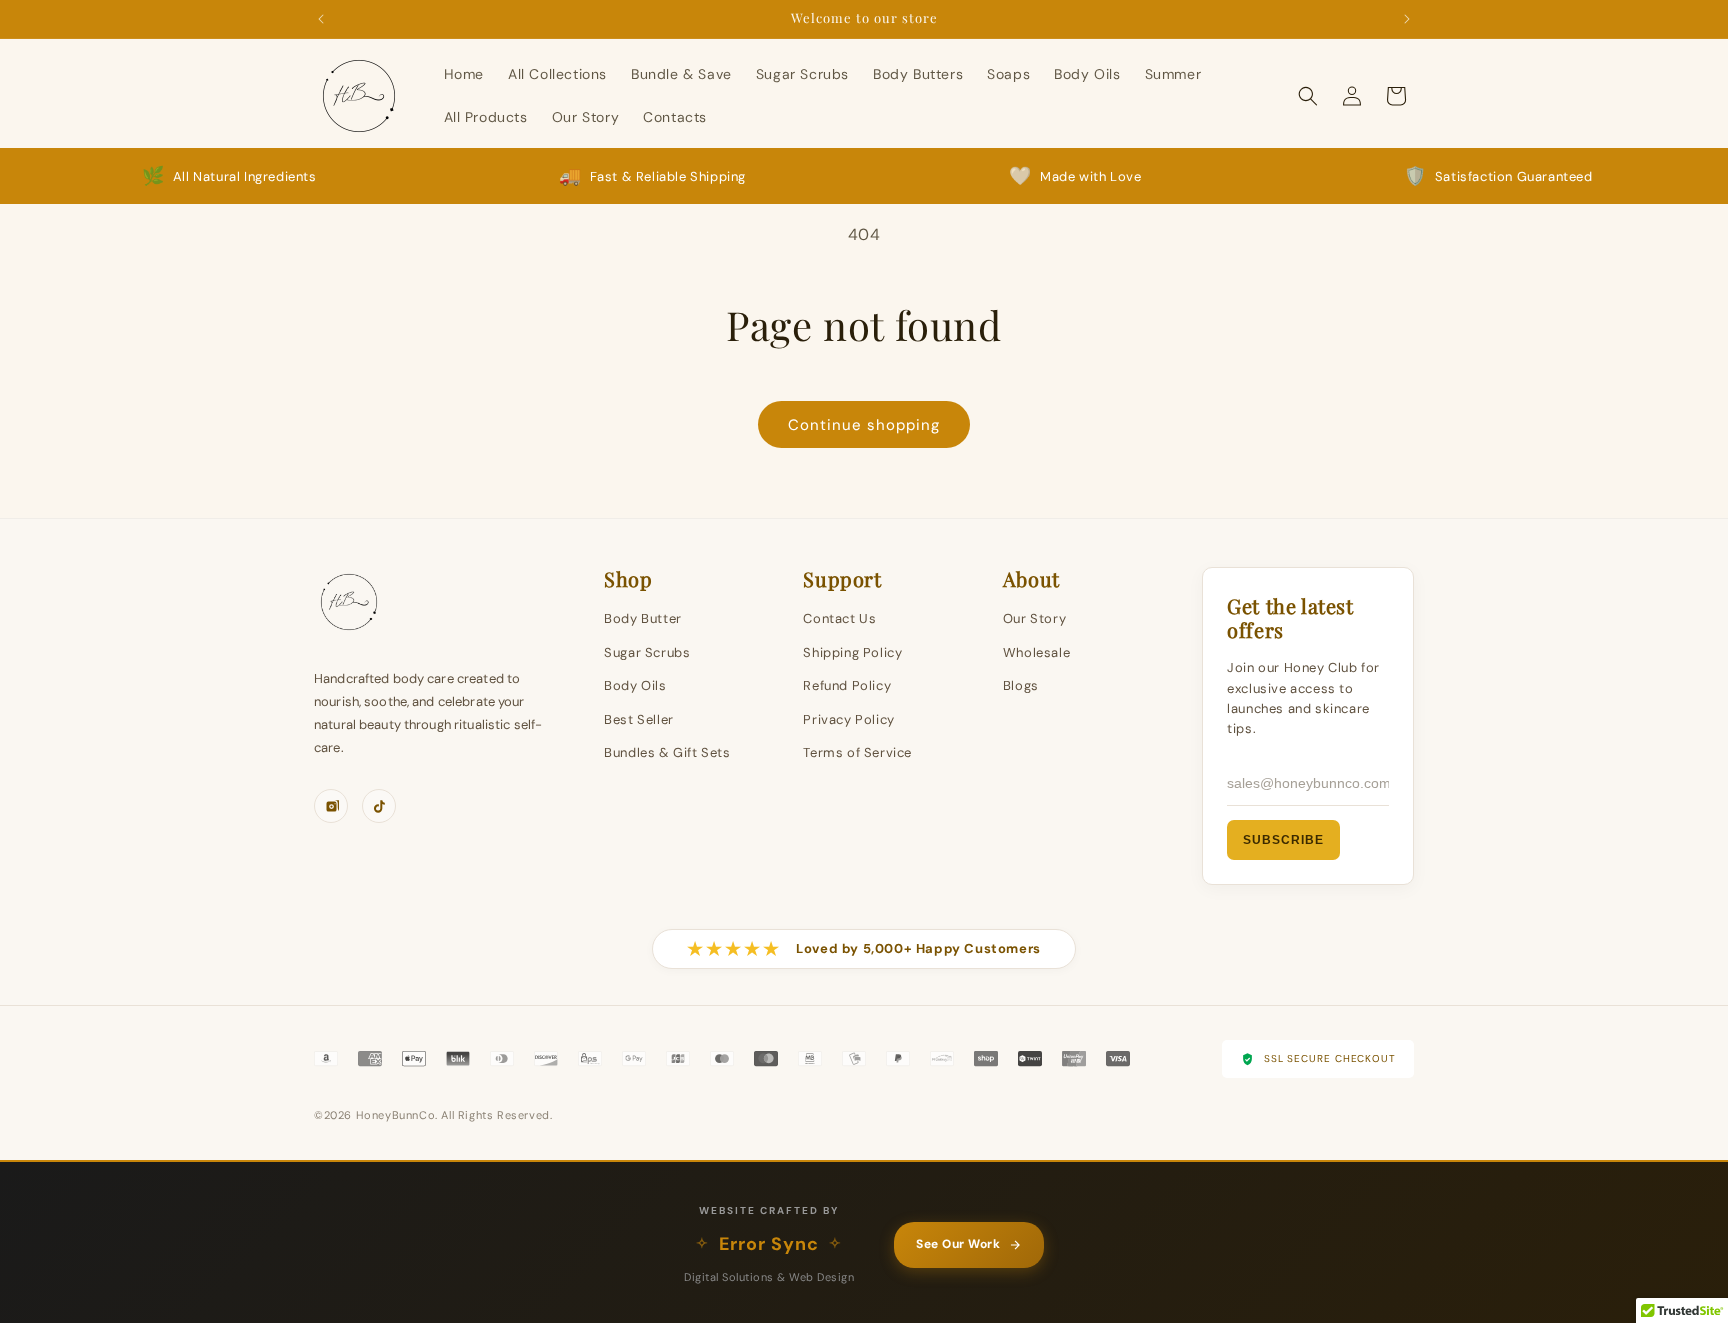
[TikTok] (379, 806)
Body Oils (635, 685)
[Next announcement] (1407, 19)
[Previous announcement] (321, 19)
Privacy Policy (848, 719)
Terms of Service (857, 752)
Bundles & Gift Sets (667, 752)
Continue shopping (864, 425)
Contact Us (839, 618)
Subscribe (1283, 840)
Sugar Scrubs (647, 652)
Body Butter (643, 618)
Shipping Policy (852, 652)
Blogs (1021, 685)
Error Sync (769, 1244)
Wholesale (1036, 652)
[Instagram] (331, 806)
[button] (1308, 96)
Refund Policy (847, 685)
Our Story (1034, 618)
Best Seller (639, 719)
